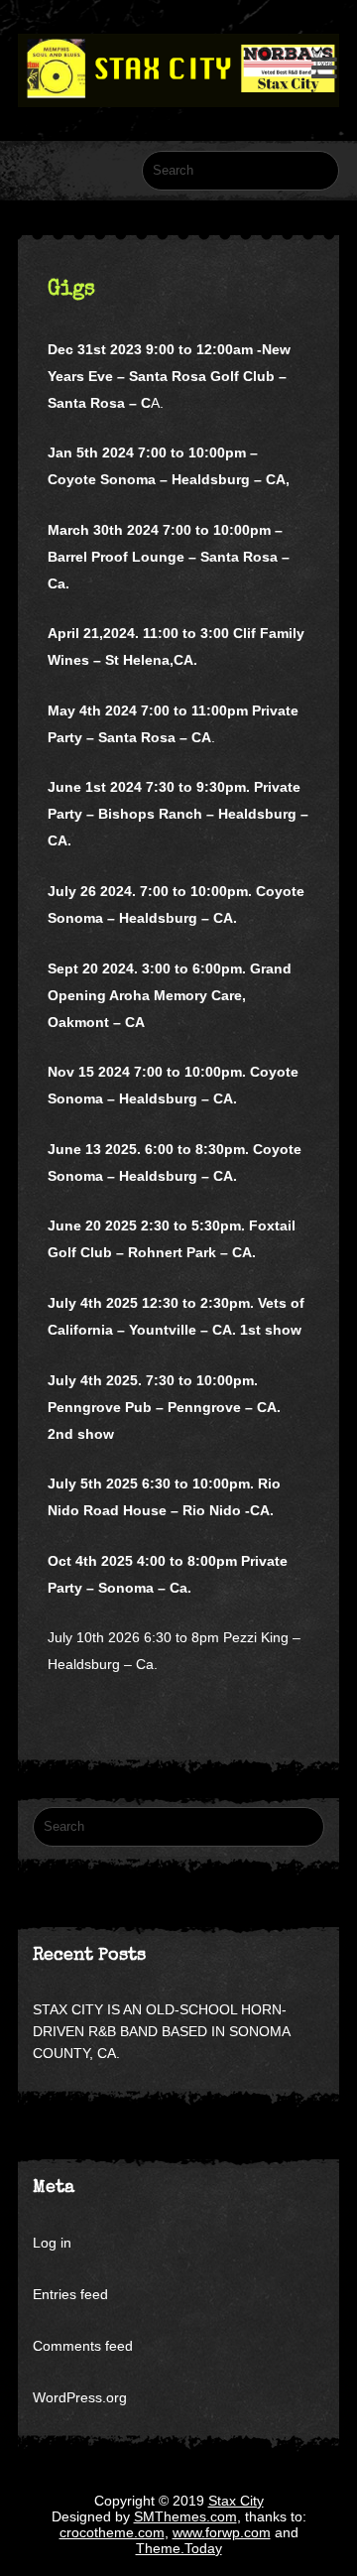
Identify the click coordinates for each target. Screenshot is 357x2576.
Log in (52, 2243)
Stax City (236, 2501)
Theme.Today (179, 2548)
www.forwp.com (222, 2532)
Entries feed (70, 2294)
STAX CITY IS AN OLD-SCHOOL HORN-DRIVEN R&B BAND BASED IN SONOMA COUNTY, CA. (161, 2031)
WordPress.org (80, 2397)
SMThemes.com (185, 2516)
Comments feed (83, 2346)
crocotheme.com (112, 2532)
